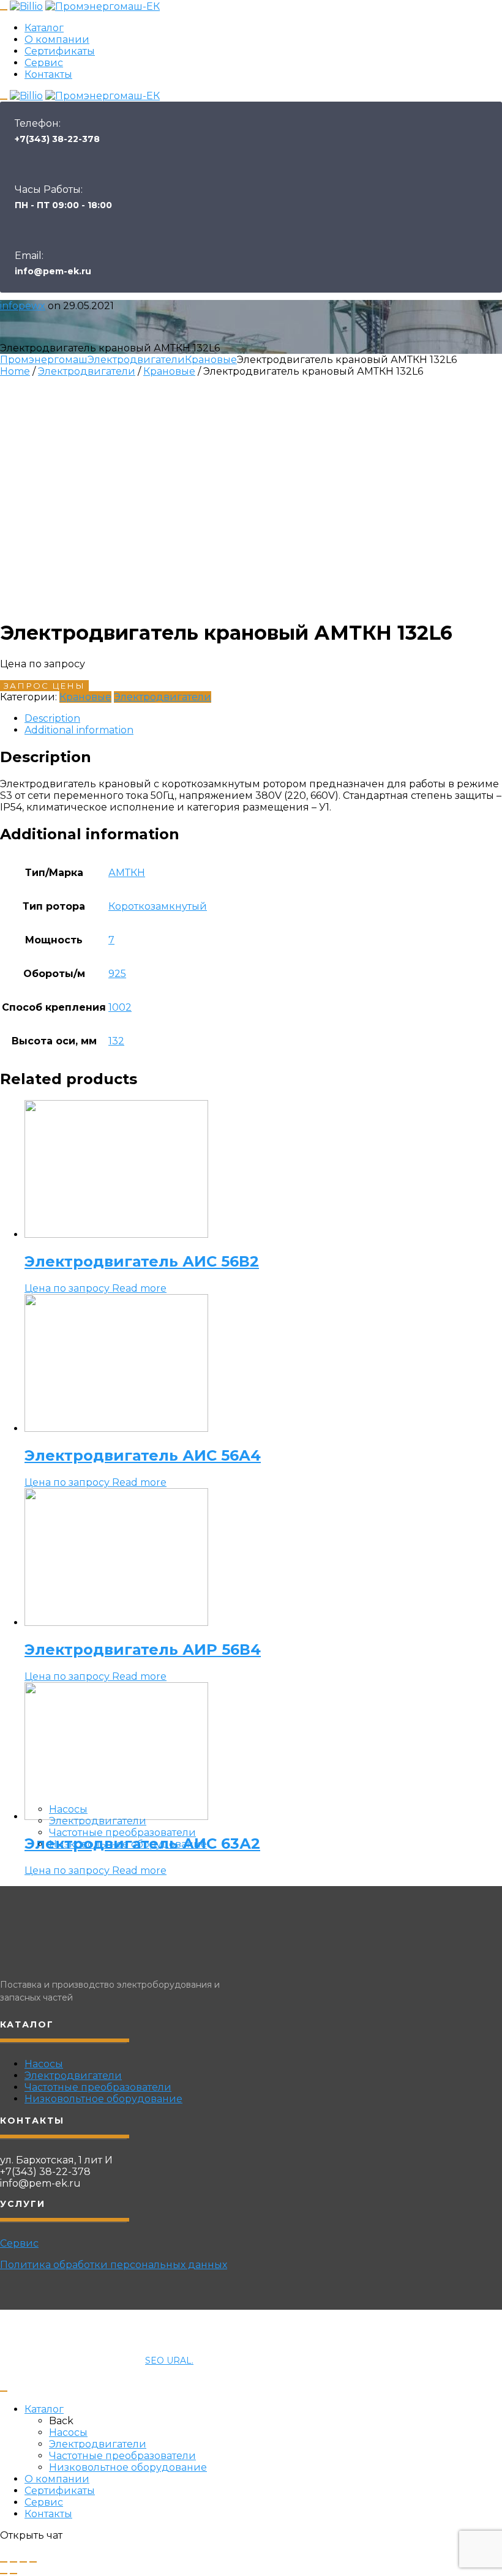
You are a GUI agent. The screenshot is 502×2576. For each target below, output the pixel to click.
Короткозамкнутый (158, 906)
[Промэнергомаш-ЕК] (103, 6)
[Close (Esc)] (4, 2562)
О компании (57, 39)
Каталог (44, 28)
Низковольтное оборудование (128, 1844)
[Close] (4, 2391)
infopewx (23, 306)
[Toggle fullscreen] (23, 2562)
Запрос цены (44, 686)
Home (15, 371)
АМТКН (127, 873)
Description (52, 718)
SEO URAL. (169, 2361)
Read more (139, 1288)
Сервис (44, 63)
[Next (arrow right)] (13, 2574)
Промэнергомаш (44, 360)
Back (61, 2421)
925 (117, 974)
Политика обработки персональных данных (114, 2265)
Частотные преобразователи (122, 1833)
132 (116, 1041)
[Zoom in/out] (33, 2562)
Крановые (211, 360)
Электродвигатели (98, 1821)
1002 (120, 1007)
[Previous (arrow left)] (4, 2574)
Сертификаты (60, 51)
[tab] (263, 718)
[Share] (13, 2562)
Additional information (79, 730)
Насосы (68, 1809)
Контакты (48, 74)
